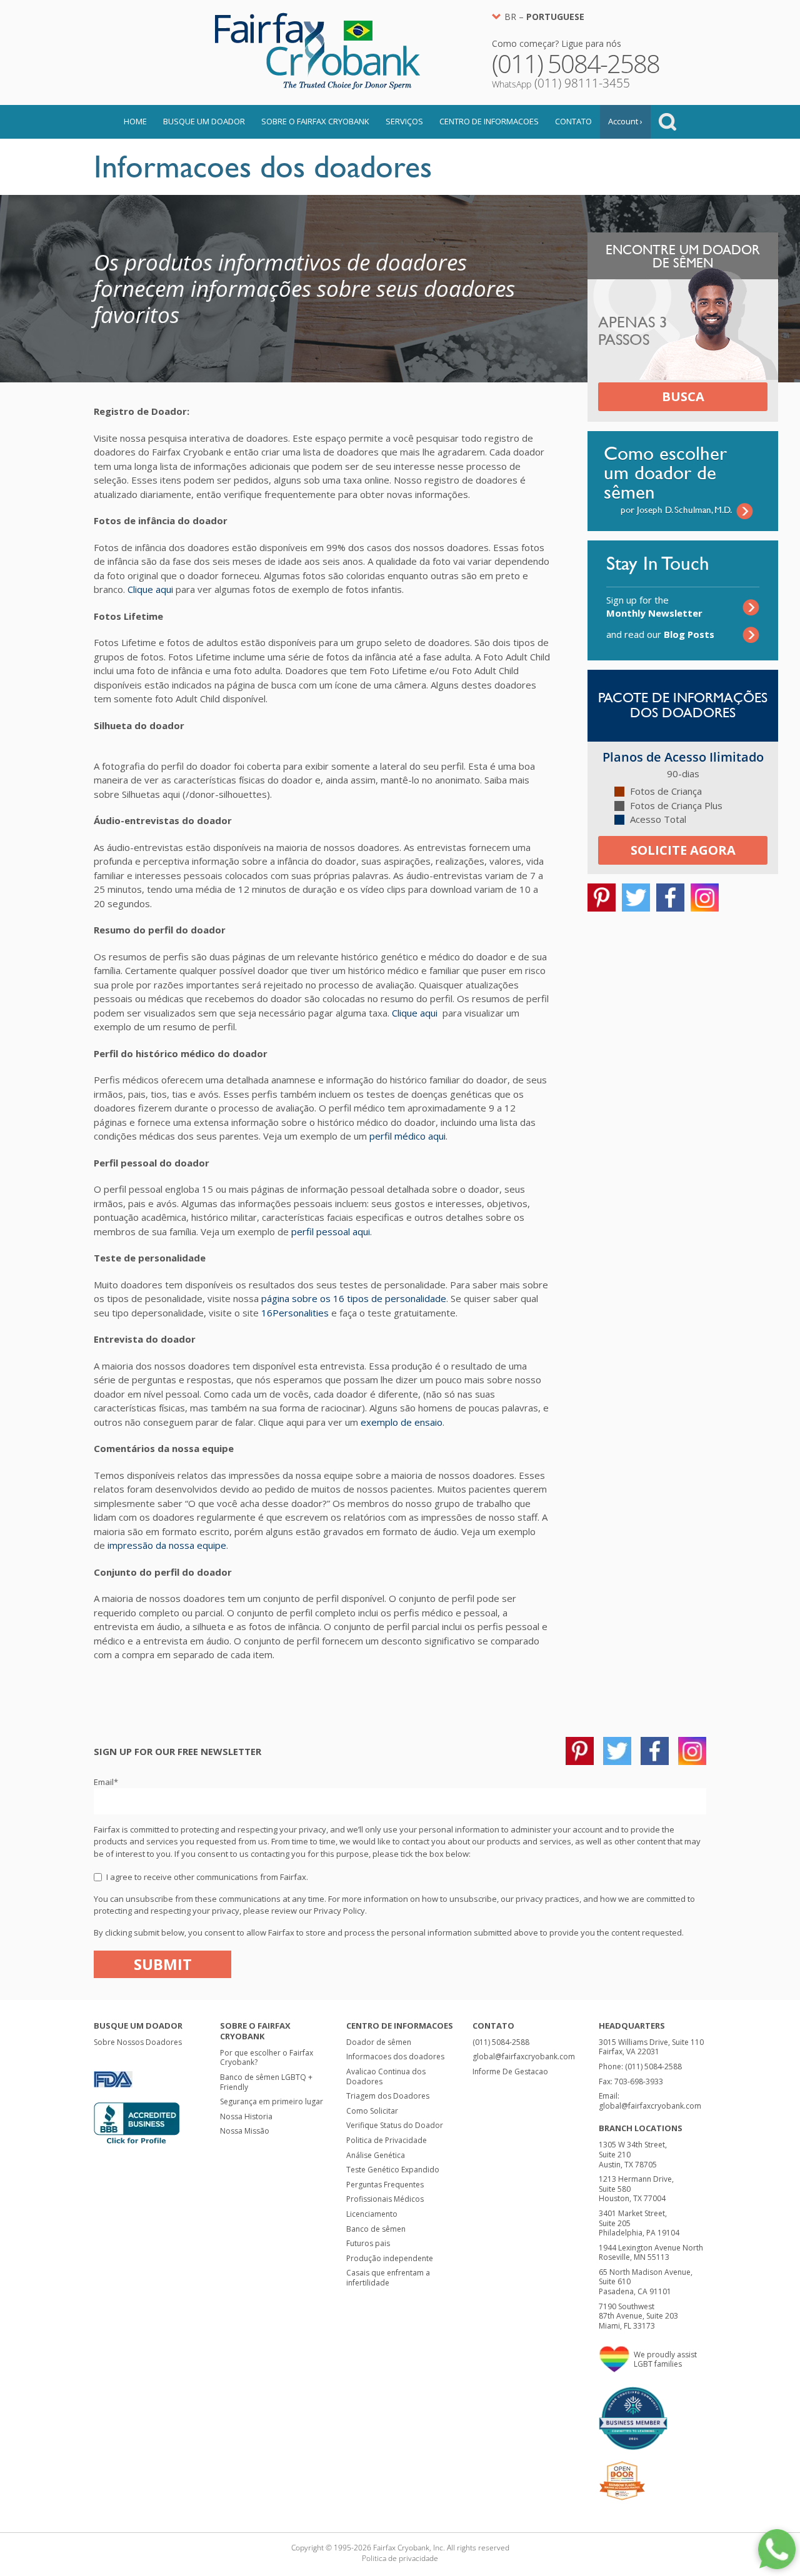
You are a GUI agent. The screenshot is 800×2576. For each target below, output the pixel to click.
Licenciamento (372, 2214)
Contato (573, 121)
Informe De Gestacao (510, 2071)
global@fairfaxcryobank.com (524, 2056)
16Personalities (295, 1313)
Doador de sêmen (379, 2042)
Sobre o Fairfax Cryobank (315, 121)
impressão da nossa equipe (167, 1545)
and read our (660, 634)
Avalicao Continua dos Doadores (386, 2076)
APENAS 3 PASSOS (633, 331)
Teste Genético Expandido (393, 2170)
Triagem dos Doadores (388, 2096)
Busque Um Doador (204, 121)
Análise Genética (376, 2155)
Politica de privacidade (400, 2558)
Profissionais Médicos (385, 2199)
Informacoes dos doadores (395, 2056)
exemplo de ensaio (402, 1422)
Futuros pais (368, 2243)
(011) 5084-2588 (501, 2042)
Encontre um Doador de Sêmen (683, 256)
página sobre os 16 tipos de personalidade (354, 1298)
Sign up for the (654, 606)
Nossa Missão (245, 2131)
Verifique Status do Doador (395, 2125)
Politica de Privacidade (387, 2140)
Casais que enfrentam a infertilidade (388, 2278)
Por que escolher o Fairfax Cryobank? (267, 2058)
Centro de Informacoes (489, 121)
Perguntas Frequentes (385, 2185)
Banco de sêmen (376, 2229)
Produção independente (390, 2258)
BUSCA (683, 396)
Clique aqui (150, 589)
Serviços (404, 121)
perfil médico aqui (407, 1136)
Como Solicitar (372, 2111)
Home (135, 121)
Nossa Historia (246, 2116)
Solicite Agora (683, 850)
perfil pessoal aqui (331, 1231)
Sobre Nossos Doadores (138, 2042)
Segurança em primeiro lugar (272, 2101)
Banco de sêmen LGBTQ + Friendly (266, 2082)
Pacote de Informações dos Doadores (683, 705)
